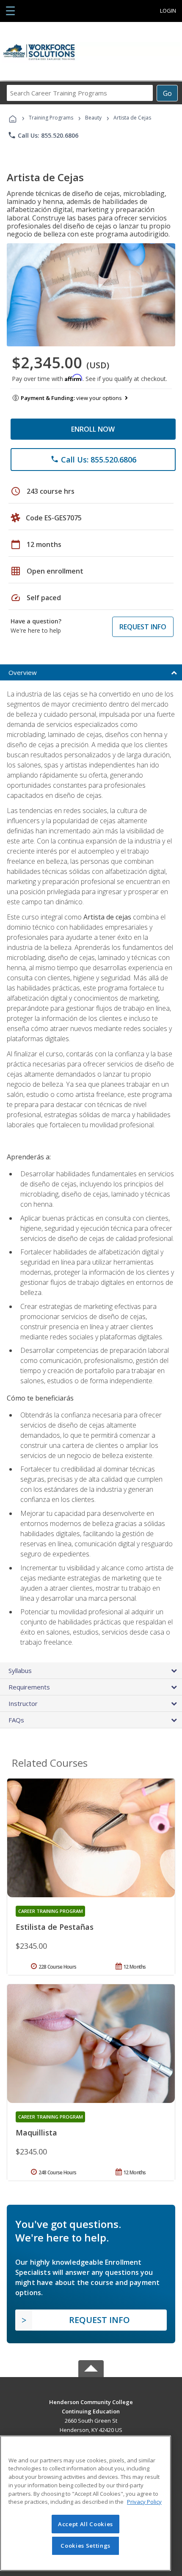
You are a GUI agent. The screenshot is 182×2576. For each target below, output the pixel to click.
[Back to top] (91, 2401)
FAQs (16, 1720)
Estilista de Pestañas (55, 1927)
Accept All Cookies (85, 2524)
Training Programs (51, 118)
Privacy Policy (144, 2502)
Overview (23, 672)
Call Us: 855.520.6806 (43, 135)
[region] (85, 2503)
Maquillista (36, 2133)
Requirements (29, 1687)
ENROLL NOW (93, 429)
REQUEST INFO (143, 627)
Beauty (93, 118)
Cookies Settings (85, 2546)
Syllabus (20, 1670)
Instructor (23, 1703)
